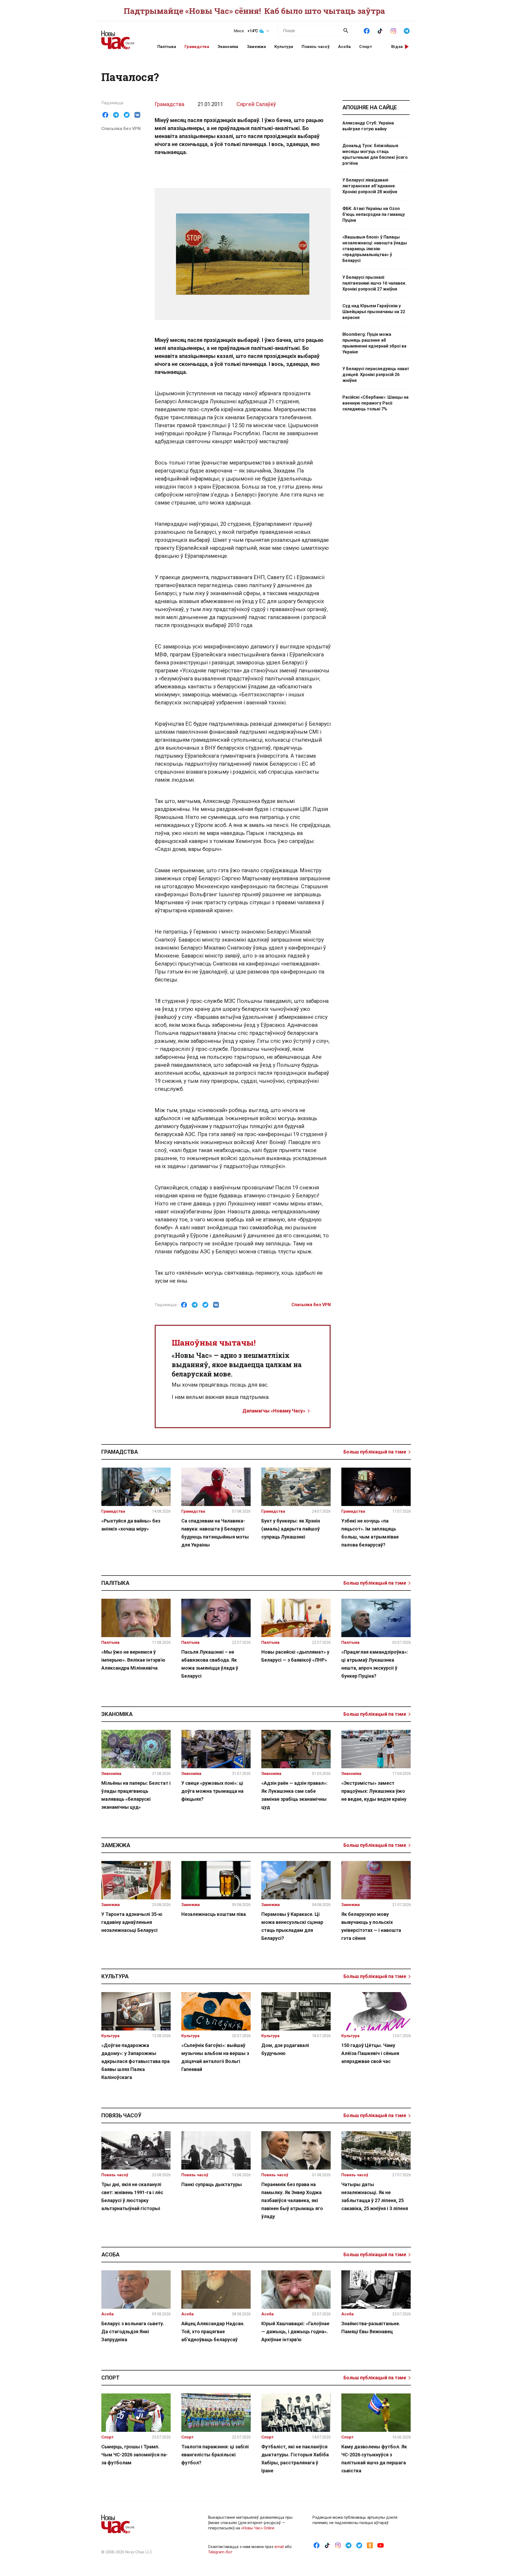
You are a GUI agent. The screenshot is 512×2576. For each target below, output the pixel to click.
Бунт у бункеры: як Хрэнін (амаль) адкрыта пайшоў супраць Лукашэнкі (291, 1529)
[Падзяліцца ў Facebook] (105, 115)
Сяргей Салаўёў (256, 104)
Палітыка (167, 47)
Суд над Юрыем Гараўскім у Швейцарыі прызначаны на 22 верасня (374, 312)
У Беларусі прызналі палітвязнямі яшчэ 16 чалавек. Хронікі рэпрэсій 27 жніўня (374, 283)
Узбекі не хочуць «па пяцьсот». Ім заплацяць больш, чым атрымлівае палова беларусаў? (370, 1533)
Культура (284, 47)
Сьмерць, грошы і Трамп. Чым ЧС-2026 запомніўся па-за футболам (135, 2455)
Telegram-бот (220, 2552)
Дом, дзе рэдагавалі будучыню (285, 2049)
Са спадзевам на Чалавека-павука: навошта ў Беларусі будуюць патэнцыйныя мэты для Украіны (215, 1533)
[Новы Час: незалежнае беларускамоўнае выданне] (123, 37)
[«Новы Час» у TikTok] (380, 30)
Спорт (366, 47)
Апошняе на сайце (370, 107)
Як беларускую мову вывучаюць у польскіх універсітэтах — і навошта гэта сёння (371, 1926)
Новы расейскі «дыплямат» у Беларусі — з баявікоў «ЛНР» (295, 1656)
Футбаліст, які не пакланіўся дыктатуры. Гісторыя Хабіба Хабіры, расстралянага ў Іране (295, 2459)
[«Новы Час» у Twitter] (359, 2545)
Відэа (397, 47)
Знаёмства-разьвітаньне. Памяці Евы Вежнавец (371, 2327)
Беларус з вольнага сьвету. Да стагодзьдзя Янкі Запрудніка (133, 2331)
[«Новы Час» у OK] (370, 2545)
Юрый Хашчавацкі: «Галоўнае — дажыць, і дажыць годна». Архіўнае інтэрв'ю (295, 2331)
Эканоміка (228, 47)
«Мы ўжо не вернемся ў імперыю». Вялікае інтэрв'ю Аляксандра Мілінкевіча (133, 1660)
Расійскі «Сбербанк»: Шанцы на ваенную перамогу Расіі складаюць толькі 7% (375, 403)
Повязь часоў (316, 47)
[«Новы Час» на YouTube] (381, 2545)
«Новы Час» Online (258, 2528)
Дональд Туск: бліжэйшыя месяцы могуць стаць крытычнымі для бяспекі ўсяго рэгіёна (375, 154)
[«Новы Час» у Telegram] (407, 30)
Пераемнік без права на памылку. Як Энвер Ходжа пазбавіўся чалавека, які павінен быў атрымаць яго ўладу (292, 2200)
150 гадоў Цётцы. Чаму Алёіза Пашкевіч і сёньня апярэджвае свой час (370, 2053)
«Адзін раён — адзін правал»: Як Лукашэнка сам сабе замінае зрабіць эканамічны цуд (294, 1795)
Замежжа (256, 47)
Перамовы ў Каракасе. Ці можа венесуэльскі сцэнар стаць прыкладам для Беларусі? (292, 1926)
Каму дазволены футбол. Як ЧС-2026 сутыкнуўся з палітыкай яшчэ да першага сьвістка (374, 2459)
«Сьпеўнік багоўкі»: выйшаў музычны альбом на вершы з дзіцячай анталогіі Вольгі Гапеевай (215, 2057)
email (279, 2547)
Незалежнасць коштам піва (214, 1914)
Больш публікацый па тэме (375, 1452)
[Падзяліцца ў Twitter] (127, 115)
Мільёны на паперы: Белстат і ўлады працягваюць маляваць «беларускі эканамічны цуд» (136, 1795)
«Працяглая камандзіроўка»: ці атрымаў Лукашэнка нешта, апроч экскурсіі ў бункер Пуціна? (375, 1664)
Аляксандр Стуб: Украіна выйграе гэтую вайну (368, 126)
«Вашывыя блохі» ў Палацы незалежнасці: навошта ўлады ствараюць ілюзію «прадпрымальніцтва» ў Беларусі (375, 249)
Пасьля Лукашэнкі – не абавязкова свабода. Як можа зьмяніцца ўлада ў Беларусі (210, 1664)
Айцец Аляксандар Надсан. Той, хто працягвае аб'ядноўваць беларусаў (213, 2331)
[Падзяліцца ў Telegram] (116, 115)
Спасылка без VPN (121, 129)
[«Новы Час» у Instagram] (393, 30)
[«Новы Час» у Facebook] (367, 30)
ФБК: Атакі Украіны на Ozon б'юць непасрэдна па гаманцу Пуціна (374, 214)
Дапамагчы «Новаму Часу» (274, 1411)
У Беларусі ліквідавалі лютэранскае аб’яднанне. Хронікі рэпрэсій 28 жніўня (370, 186)
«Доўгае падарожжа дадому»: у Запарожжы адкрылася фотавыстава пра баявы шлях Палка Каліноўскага (135, 2061)
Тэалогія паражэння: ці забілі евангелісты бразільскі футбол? (215, 2455)
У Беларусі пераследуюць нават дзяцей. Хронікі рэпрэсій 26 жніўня (376, 375)
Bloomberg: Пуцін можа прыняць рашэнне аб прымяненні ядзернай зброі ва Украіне (374, 343)
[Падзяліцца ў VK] (137, 115)
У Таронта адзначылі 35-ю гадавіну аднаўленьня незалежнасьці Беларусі (132, 1922)
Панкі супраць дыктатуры (212, 2184)
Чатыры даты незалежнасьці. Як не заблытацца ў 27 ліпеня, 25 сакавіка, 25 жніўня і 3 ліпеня (375, 2196)
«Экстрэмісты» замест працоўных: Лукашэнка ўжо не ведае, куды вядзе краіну (374, 1791)
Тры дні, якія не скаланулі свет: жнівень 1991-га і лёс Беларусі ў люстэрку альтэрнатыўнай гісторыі (132, 2196)
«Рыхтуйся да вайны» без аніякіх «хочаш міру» (131, 1525)
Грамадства (197, 47)
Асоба (345, 47)
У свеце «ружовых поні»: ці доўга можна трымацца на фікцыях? (212, 1791)
